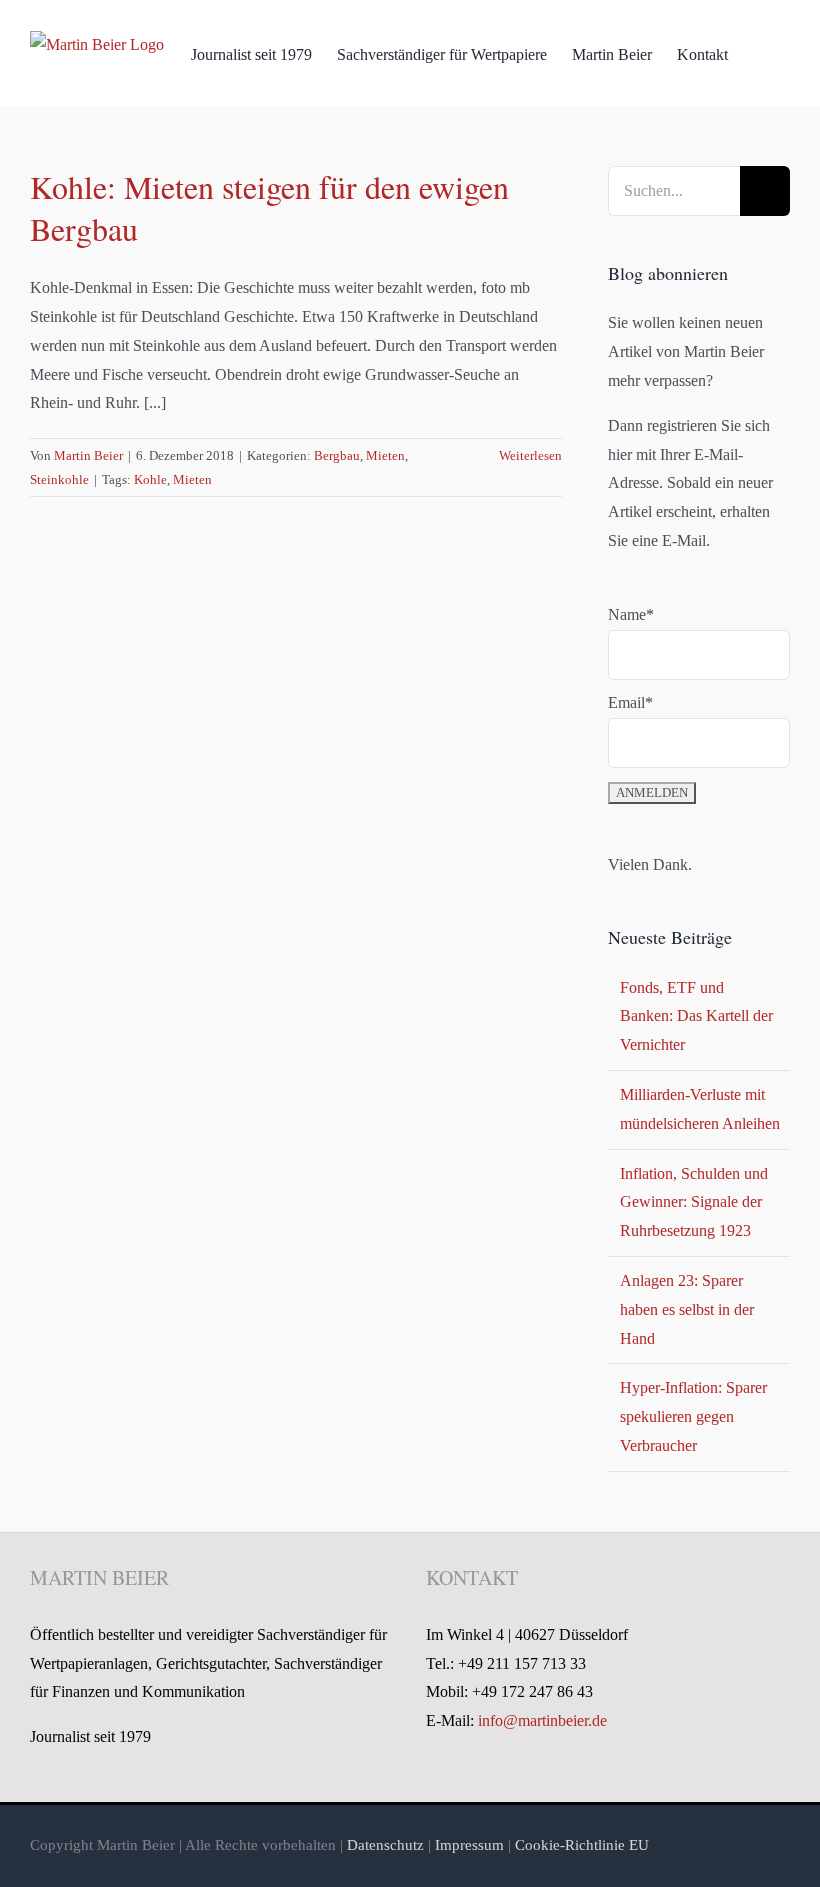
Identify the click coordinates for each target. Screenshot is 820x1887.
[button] (759, 53)
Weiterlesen (530, 455)
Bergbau (337, 455)
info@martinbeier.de (542, 1720)
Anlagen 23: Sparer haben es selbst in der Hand (687, 1309)
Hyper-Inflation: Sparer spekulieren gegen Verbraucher (693, 1416)
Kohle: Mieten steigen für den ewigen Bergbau (269, 207)
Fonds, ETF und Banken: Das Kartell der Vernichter (696, 1016)
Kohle (150, 479)
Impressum (469, 1845)
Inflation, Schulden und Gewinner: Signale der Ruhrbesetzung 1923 (694, 1202)
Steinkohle (59, 479)
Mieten (385, 455)
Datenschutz (385, 1845)
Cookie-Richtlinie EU (582, 1845)
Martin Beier (88, 455)
